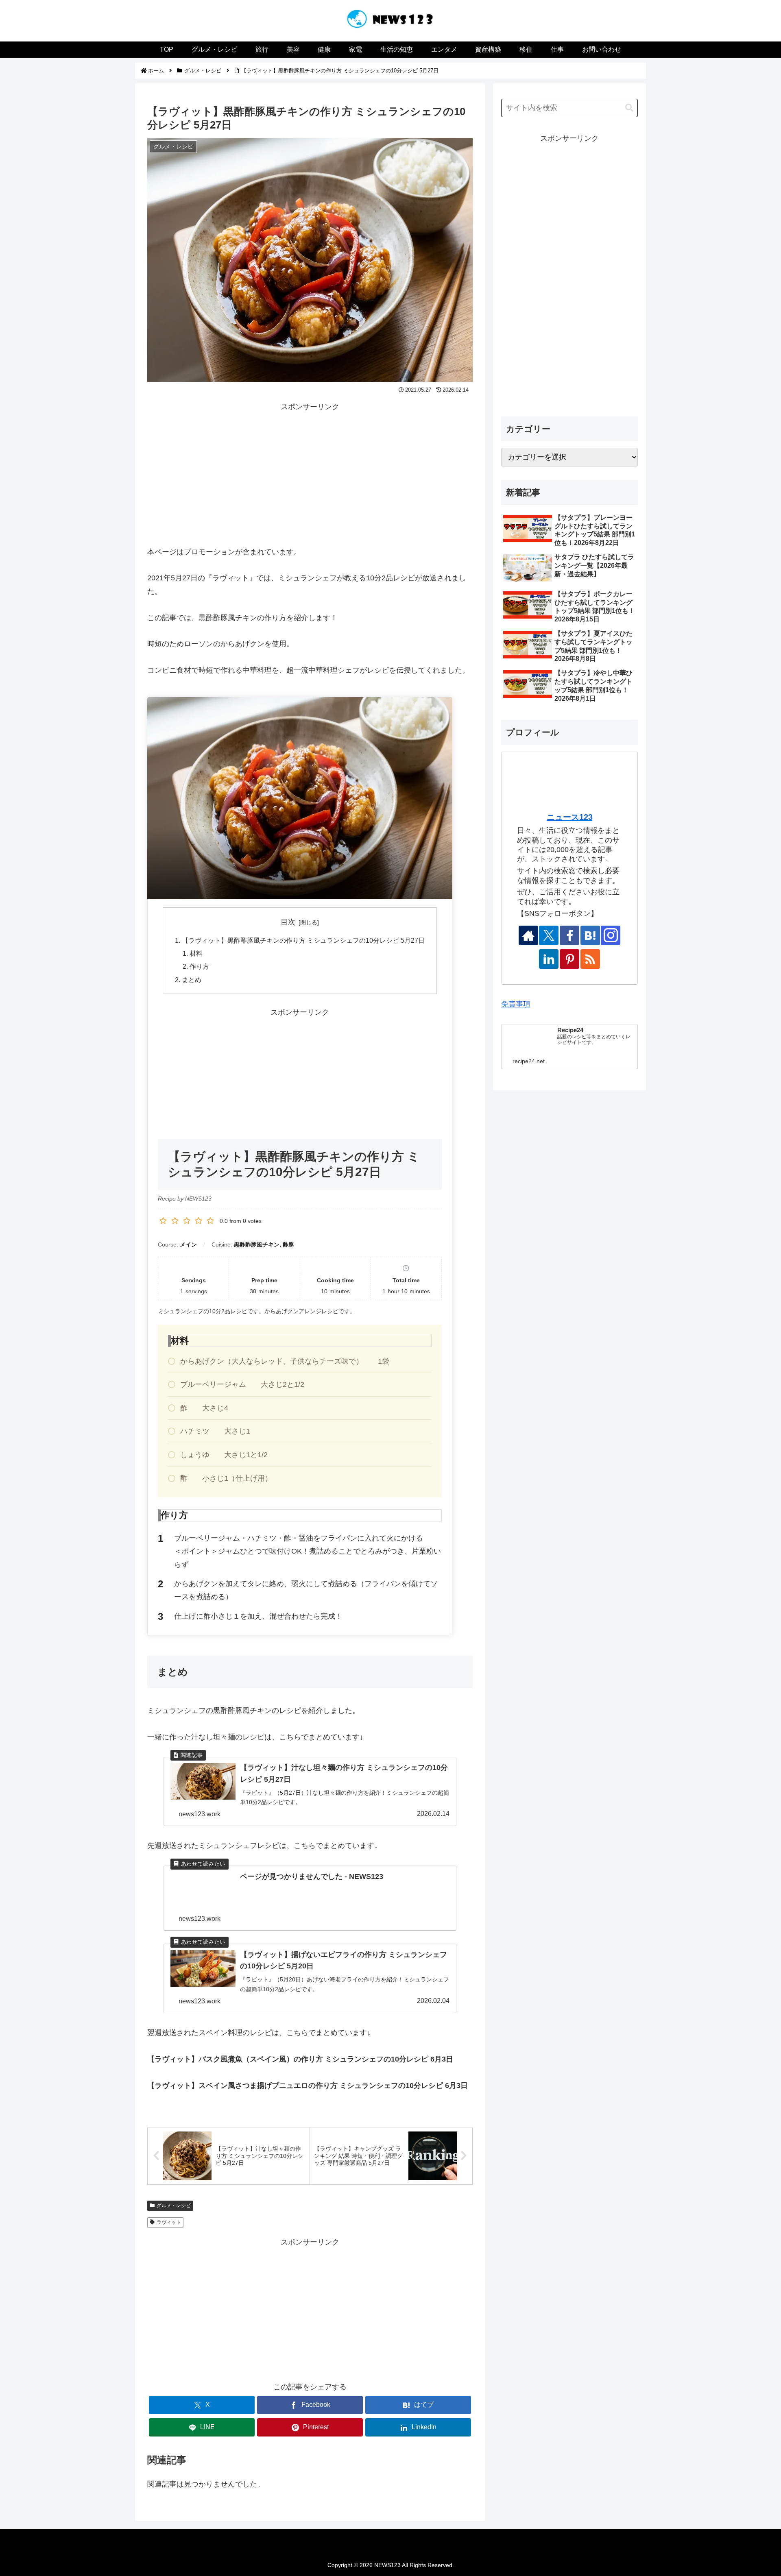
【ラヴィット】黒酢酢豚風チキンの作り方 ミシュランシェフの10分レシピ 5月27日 (303, 940)
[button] (629, 108)
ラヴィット (169, 2222)
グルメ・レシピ (174, 2206)
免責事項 (516, 1004)
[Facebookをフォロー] (569, 935)
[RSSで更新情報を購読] (590, 959)
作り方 (199, 966)
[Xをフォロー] (549, 935)
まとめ (192, 980)
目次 (288, 922)
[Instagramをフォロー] (611, 935)
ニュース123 (570, 817)
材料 (196, 953)
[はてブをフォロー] (590, 935)
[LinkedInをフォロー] (549, 959)
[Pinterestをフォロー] (569, 959)
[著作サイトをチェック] (528, 935)
